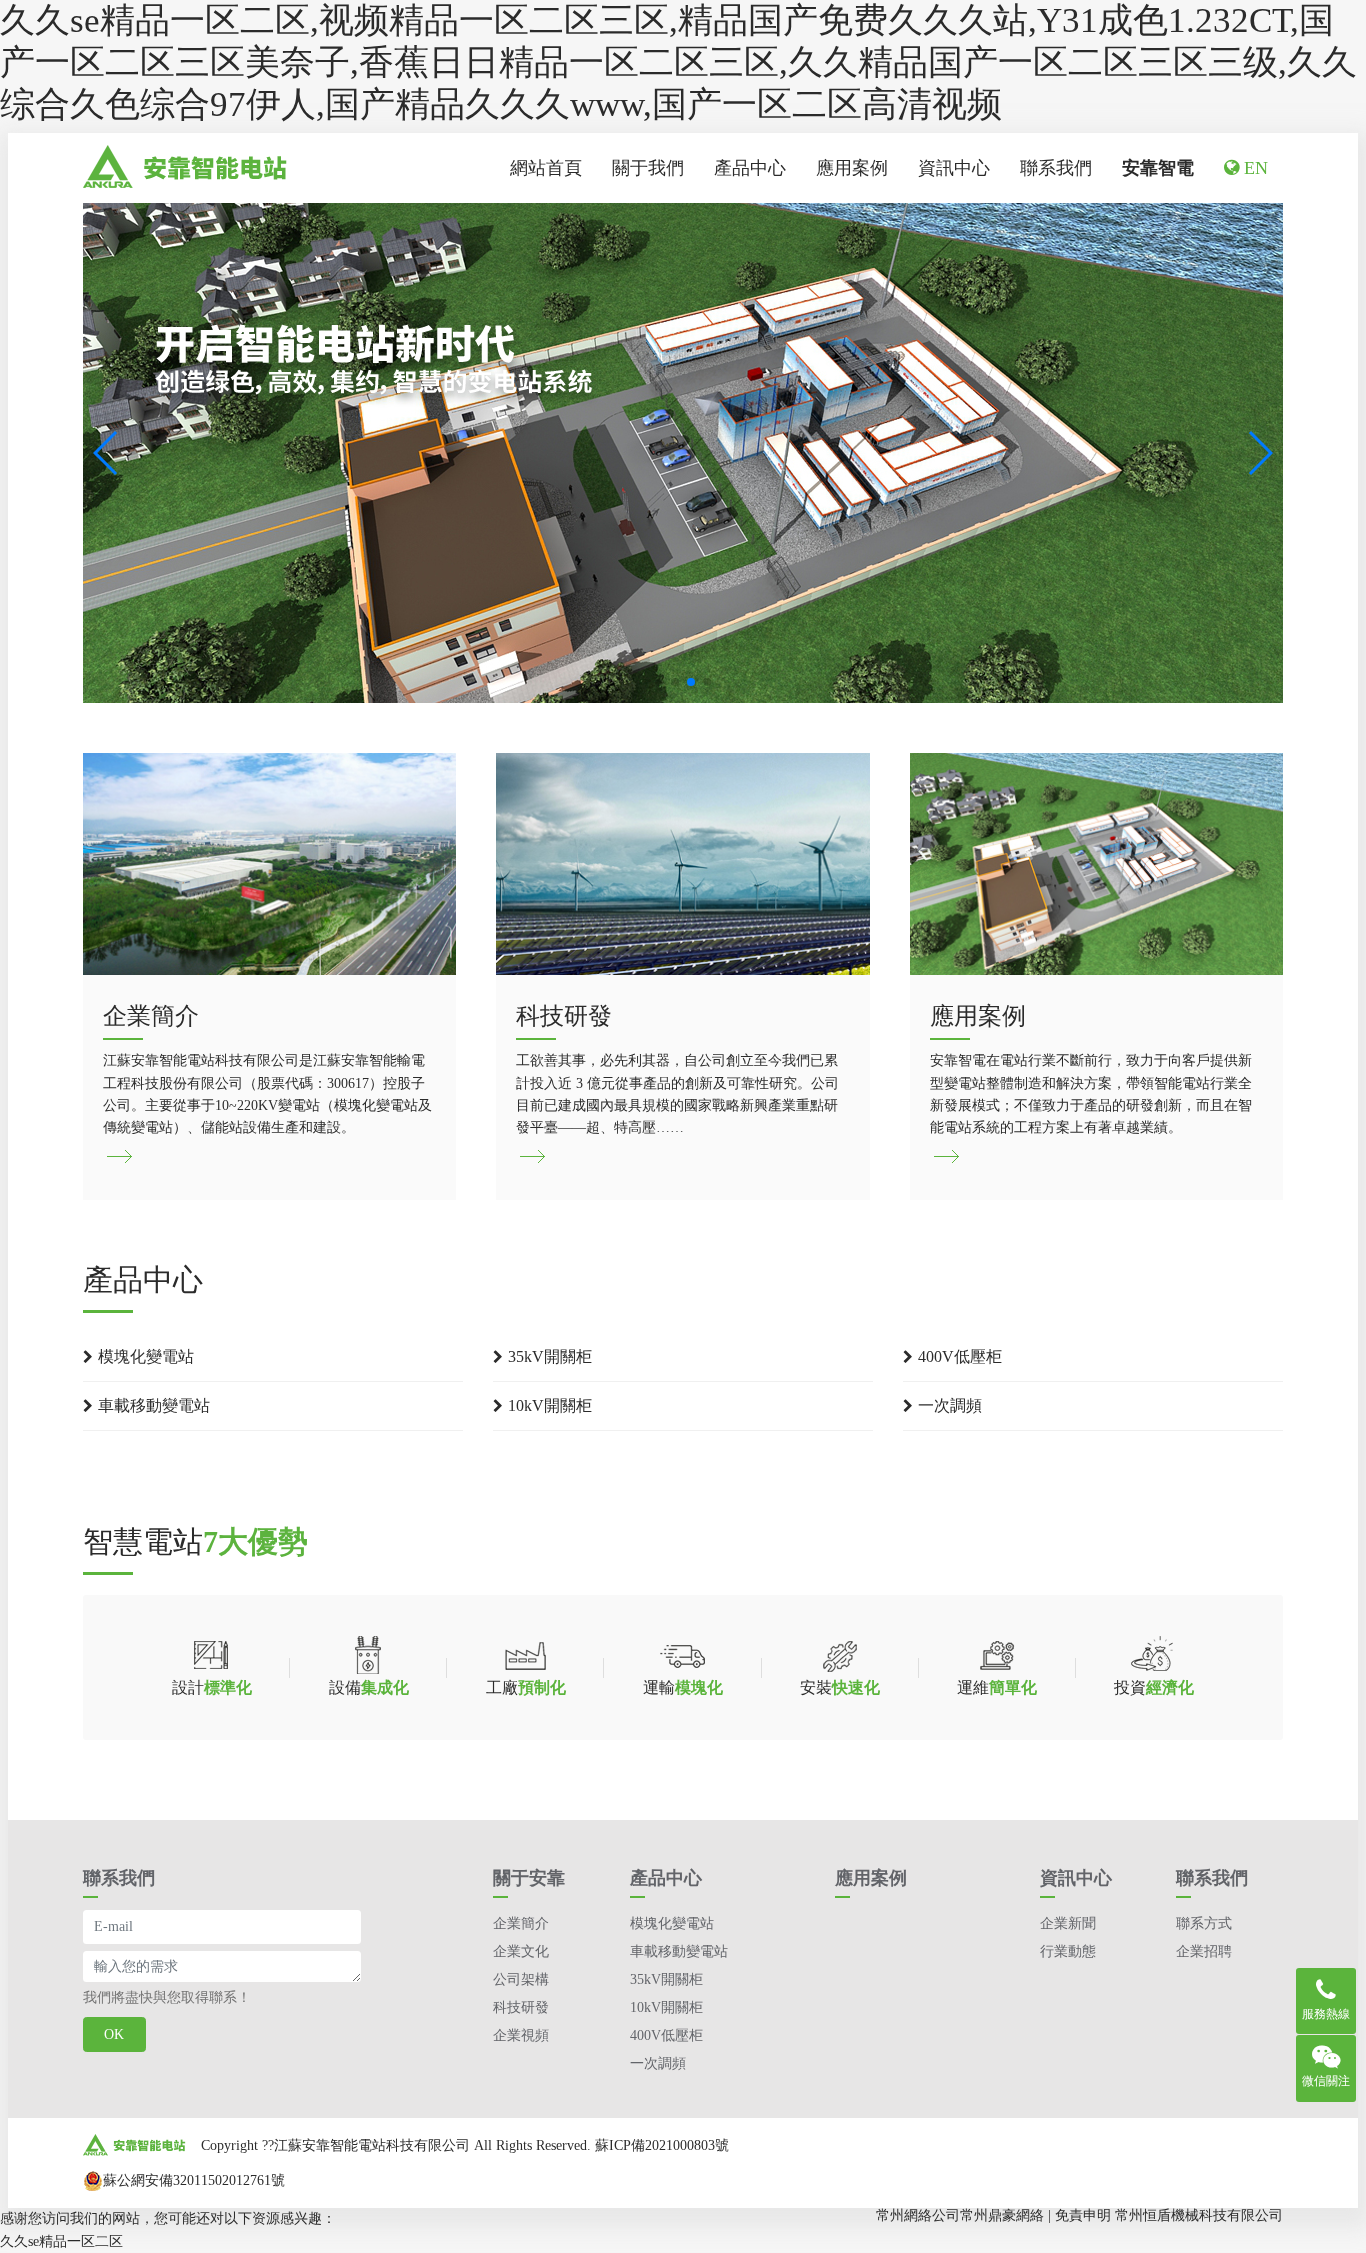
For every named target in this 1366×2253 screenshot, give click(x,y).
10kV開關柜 (550, 1405)
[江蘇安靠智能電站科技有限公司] (185, 168)
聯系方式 (1204, 1923)
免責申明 (1083, 2215)
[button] (106, 453)
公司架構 (521, 1979)
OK (114, 2034)
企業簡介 (521, 1923)
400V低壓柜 (960, 1356)
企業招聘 (1204, 1951)
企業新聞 (1068, 1923)
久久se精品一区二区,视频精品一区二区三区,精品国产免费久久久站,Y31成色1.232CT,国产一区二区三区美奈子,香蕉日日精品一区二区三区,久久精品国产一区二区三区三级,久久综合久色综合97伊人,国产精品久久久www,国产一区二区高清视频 (678, 62)
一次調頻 (950, 1405)
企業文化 (521, 1951)
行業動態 (1068, 1951)
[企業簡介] (269, 963)
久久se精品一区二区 (61, 2241)
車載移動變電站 (154, 1405)
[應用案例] (1096, 963)
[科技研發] (682, 963)
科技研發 (521, 2007)
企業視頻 (521, 2035)
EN (1253, 168)
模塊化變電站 (146, 1356)
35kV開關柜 (550, 1356)
